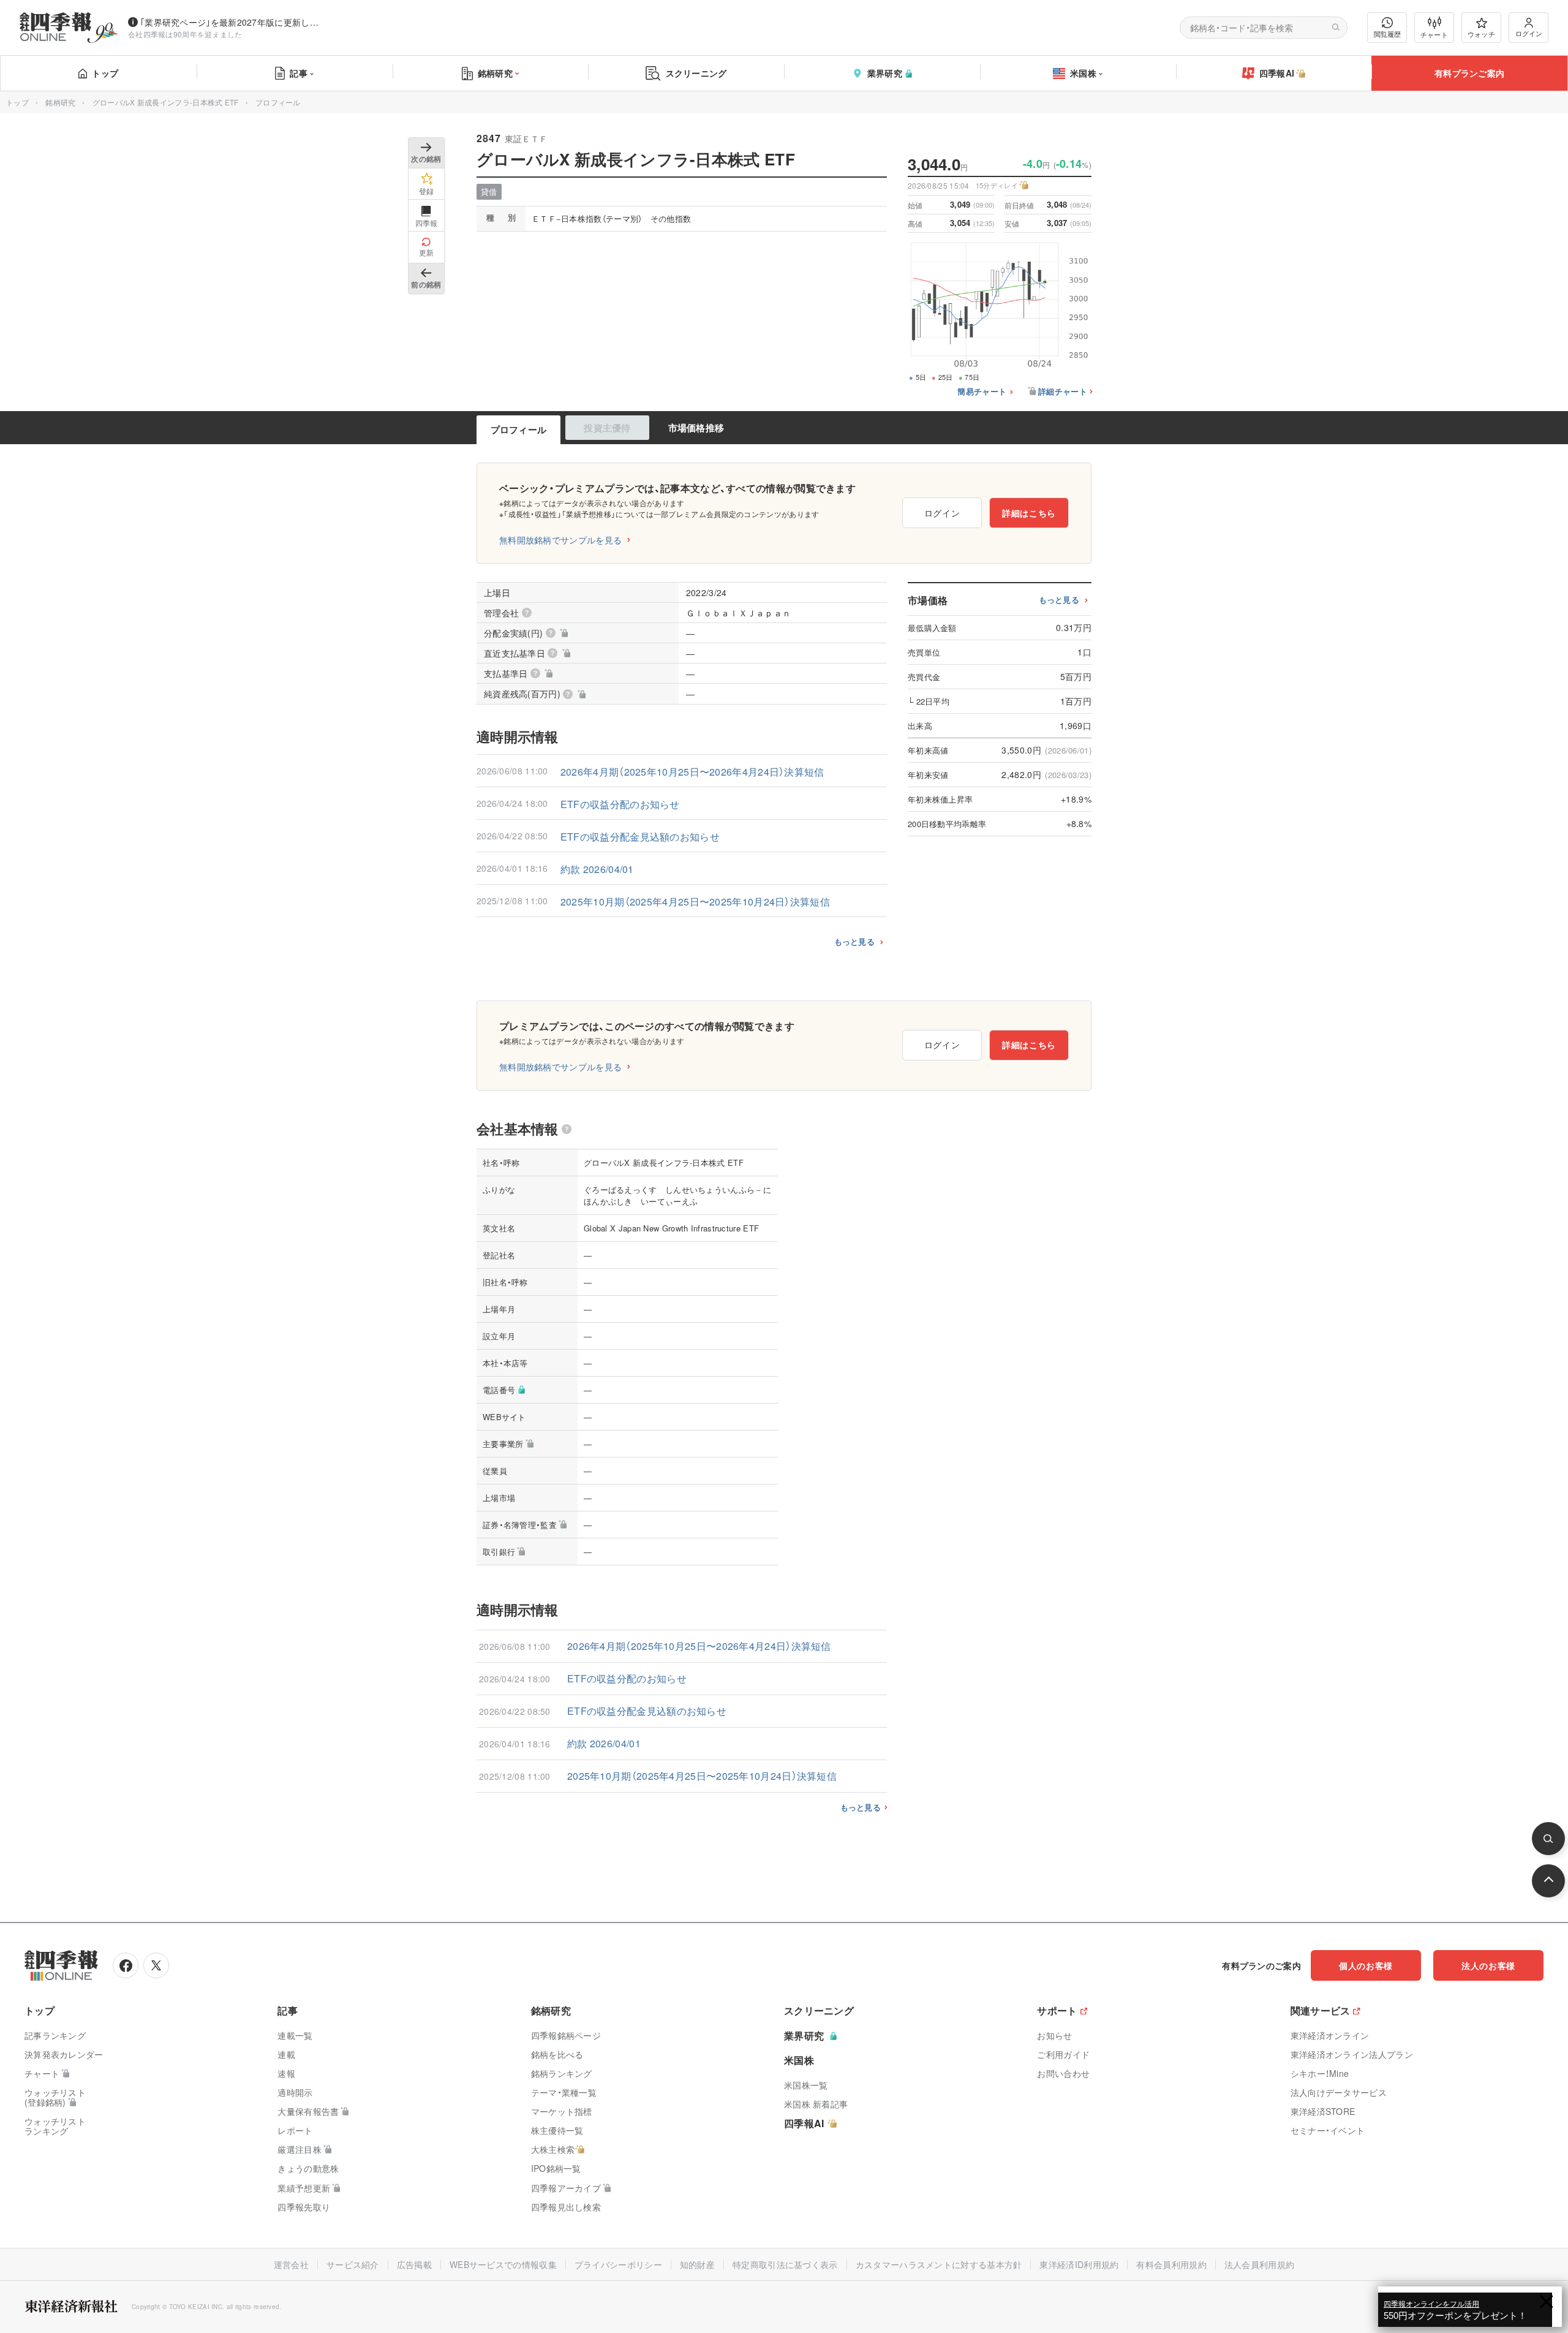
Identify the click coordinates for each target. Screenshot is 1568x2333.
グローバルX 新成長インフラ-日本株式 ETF (166, 102)
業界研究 (885, 73)
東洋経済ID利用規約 (1079, 2264)
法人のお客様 (1488, 1965)
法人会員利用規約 (1259, 2264)
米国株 (1083, 73)
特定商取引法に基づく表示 (785, 2264)
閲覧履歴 (1387, 34)
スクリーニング (696, 73)
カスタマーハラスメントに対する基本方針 (939, 2264)
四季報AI (1277, 73)
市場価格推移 (696, 428)
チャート (1434, 34)
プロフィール (519, 429)
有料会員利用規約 (1171, 2264)
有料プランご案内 (1469, 73)
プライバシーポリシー (618, 2264)
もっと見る (855, 941)
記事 (299, 73)
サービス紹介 (353, 2264)
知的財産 (697, 2264)
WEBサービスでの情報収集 (503, 2264)
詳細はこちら (1029, 513)
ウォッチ (1481, 34)
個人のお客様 (1366, 1965)
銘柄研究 (495, 73)
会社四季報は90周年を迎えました (185, 34)
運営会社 (291, 2264)
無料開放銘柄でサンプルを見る (560, 540)
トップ (105, 73)
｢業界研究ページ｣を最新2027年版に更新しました (232, 22)
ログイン (1529, 33)
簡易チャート (982, 392)
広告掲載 (414, 2264)
